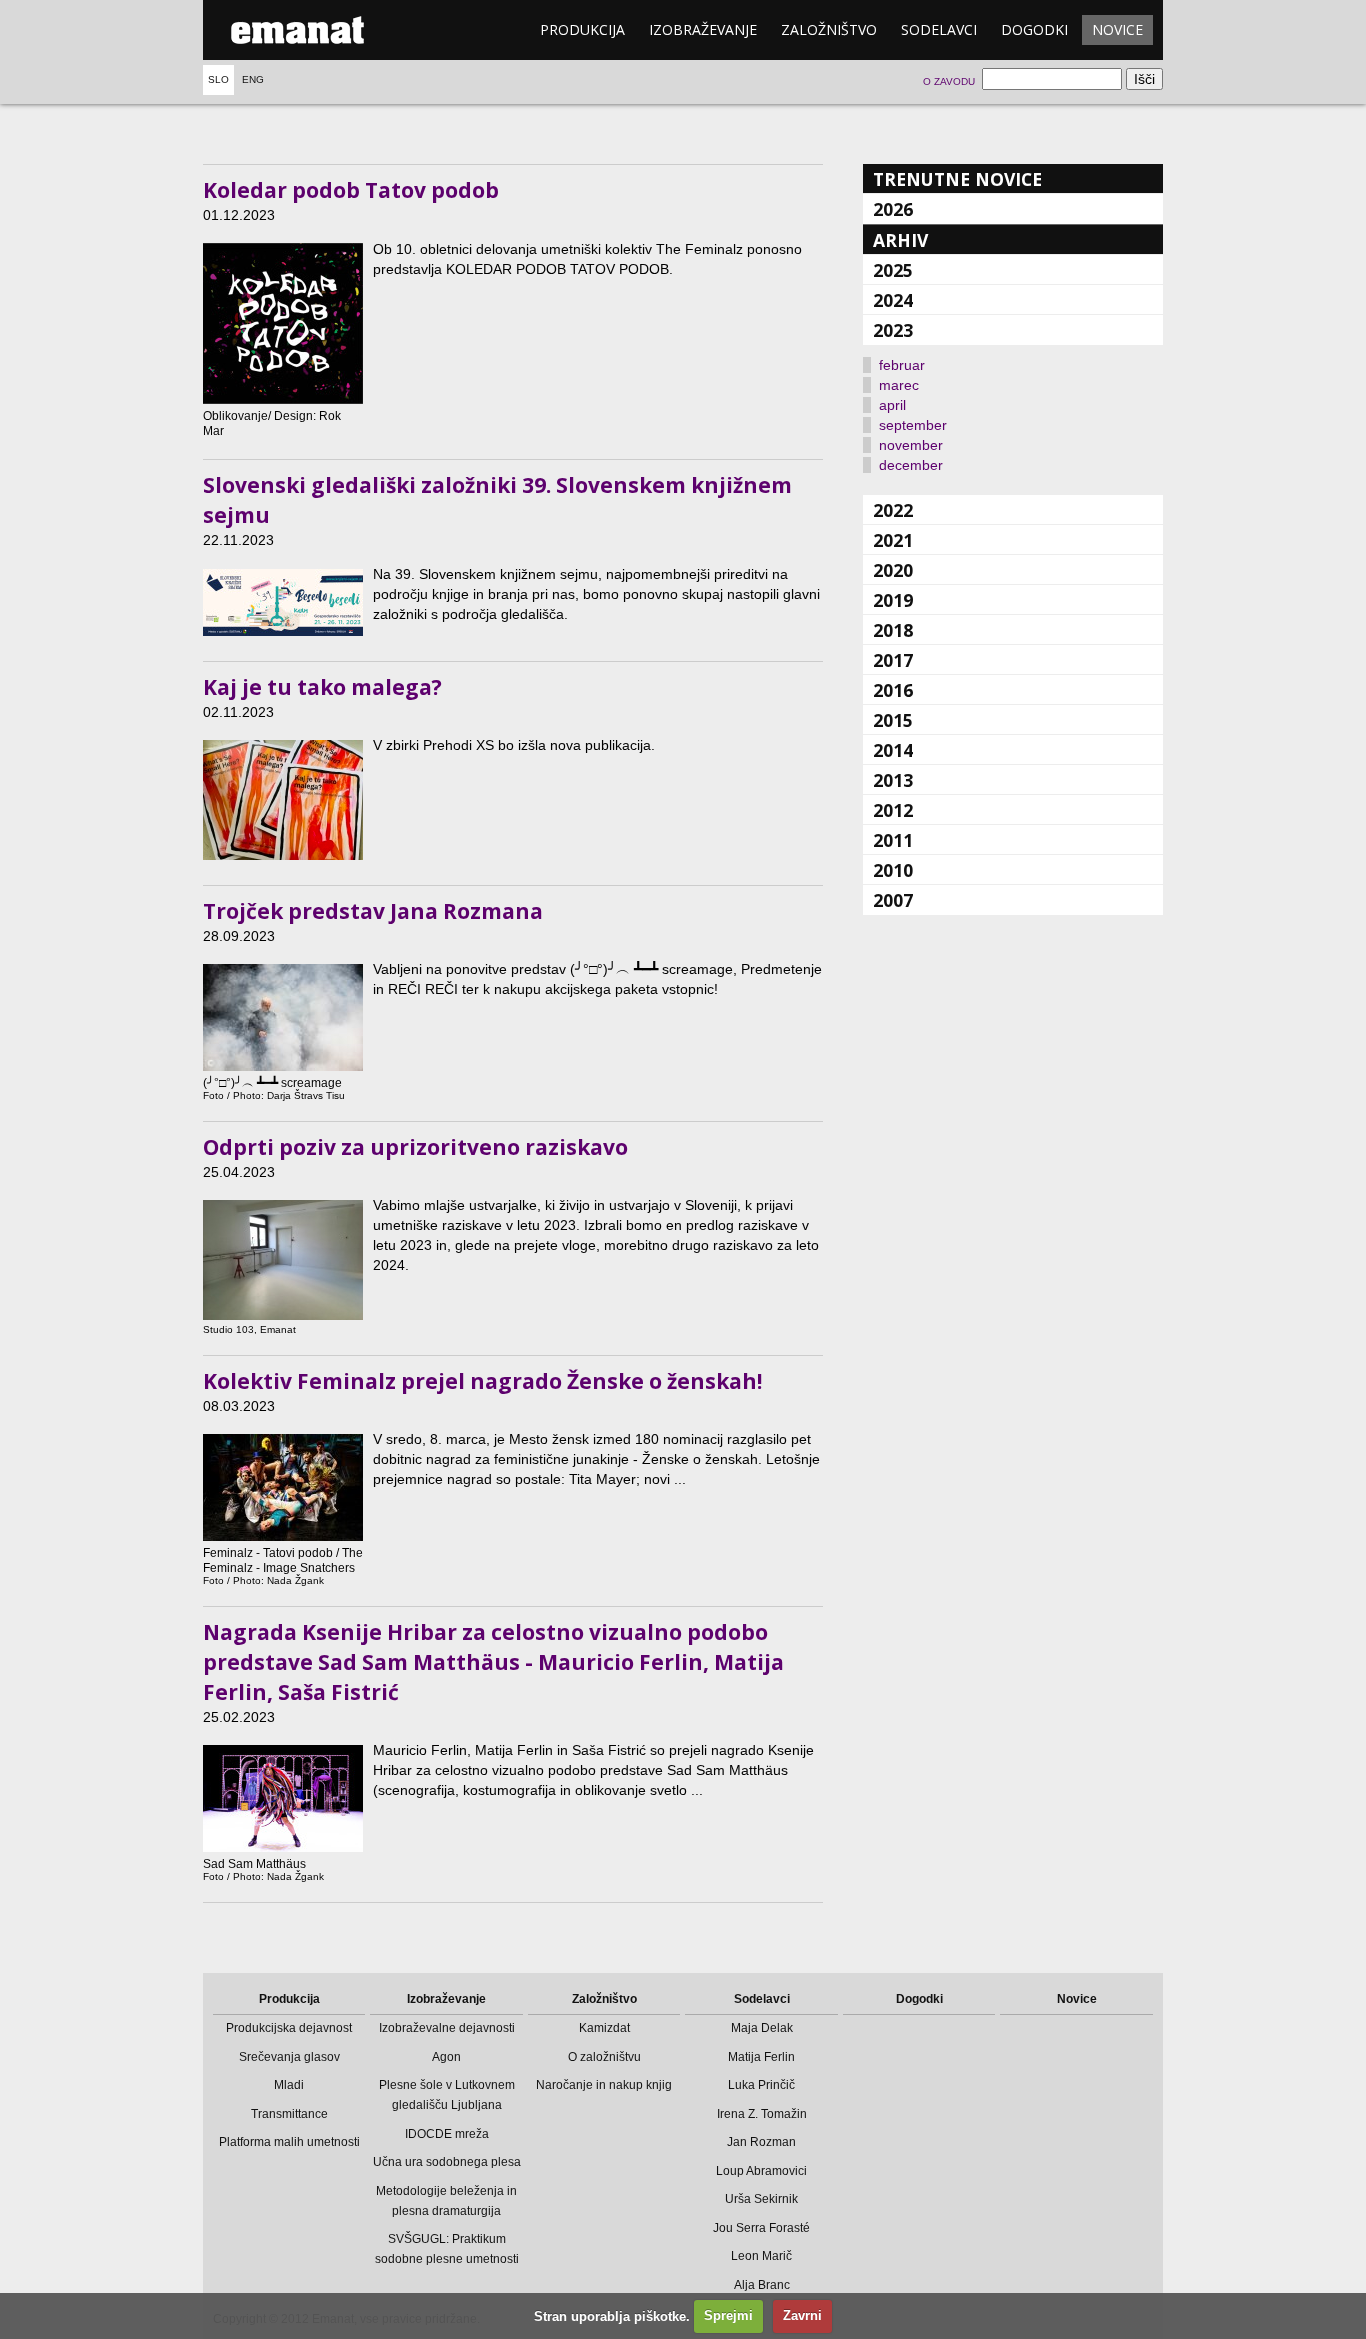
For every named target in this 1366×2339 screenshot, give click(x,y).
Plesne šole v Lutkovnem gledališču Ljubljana (447, 2095)
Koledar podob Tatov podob (351, 190)
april (892, 405)
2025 (893, 270)
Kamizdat (604, 2028)
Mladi (289, 2085)
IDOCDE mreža (447, 2134)
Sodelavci (939, 29)
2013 (893, 780)
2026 (893, 209)
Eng (253, 79)
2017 (893, 660)
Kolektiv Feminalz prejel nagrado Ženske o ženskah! (482, 1381)
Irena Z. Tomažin (762, 2114)
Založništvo (829, 29)
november (911, 445)
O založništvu (604, 2057)
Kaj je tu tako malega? (322, 687)
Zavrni (802, 2315)
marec (899, 385)
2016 (893, 690)
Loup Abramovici (761, 2171)
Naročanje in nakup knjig (604, 2085)
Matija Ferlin (761, 2057)
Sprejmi (728, 2315)
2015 (893, 720)
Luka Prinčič (761, 2085)
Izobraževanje (703, 29)
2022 (893, 510)
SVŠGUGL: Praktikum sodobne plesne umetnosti (447, 2249)
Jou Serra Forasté (761, 2228)
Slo (218, 79)
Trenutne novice (957, 179)
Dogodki (1034, 29)
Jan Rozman (761, 2142)
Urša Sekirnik (761, 2199)
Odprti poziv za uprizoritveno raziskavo (415, 1147)
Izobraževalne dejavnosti (447, 2028)
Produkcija (582, 29)
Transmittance (289, 2114)
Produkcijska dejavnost (289, 2028)
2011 (893, 840)
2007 (893, 900)
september (913, 425)
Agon (446, 2057)
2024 (893, 300)
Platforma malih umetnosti (289, 2142)
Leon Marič (761, 2256)
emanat (298, 30)
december (911, 465)
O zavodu (949, 81)
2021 (893, 540)
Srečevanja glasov (289, 2057)
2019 (893, 600)
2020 (893, 570)
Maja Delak (762, 2028)
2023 (893, 330)
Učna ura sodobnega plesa (447, 2162)
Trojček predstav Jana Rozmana (373, 911)
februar (902, 365)
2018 (893, 630)
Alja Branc (762, 2285)
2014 (893, 750)
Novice (1117, 29)
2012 (893, 810)
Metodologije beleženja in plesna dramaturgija (446, 2201)
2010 (893, 870)
